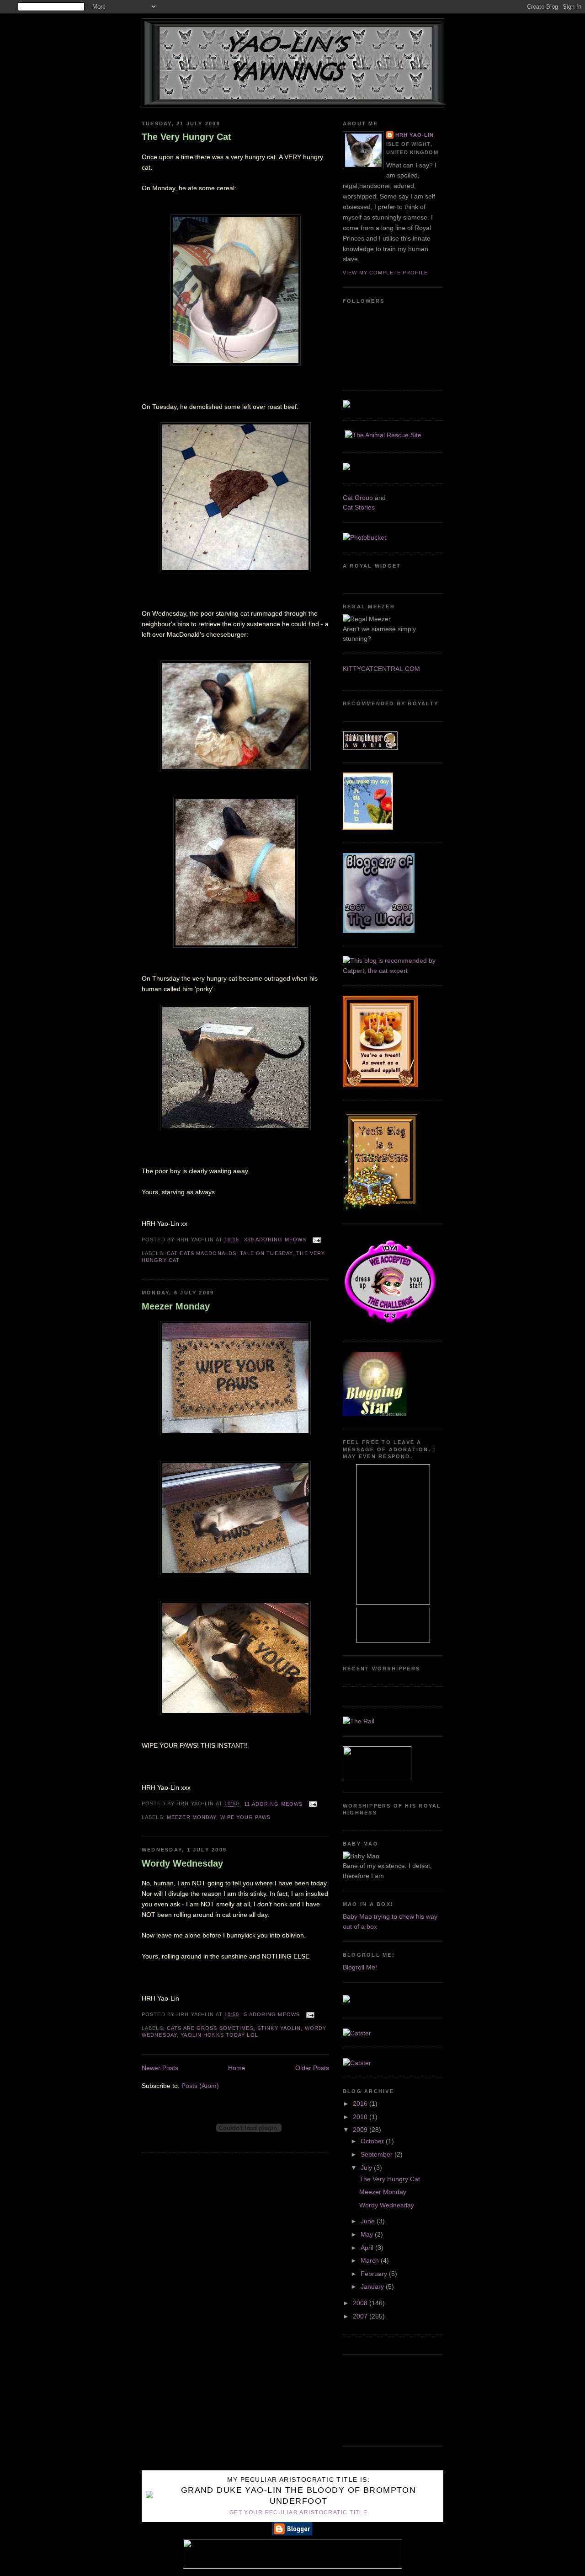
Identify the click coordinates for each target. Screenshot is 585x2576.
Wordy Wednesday (182, 1863)
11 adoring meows (273, 1804)
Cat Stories (359, 507)
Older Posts (312, 2068)
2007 (361, 2316)
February (375, 2274)
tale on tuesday (266, 1253)
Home (237, 2068)
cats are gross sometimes (210, 2028)
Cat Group (358, 498)
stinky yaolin (279, 2028)
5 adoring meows (272, 2014)
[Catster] (357, 2033)
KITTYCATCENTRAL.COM (381, 669)
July (367, 2168)
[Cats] (393, 971)
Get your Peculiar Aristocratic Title (298, 2512)
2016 (361, 2104)
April (368, 2248)
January (373, 2286)
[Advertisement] (384, 2399)
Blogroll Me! (360, 1967)
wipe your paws (246, 1817)
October (373, 2141)
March (371, 2260)
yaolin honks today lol (219, 2035)
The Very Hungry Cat (186, 137)
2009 (361, 2130)
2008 (361, 2303)
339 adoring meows (275, 1240)
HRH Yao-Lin (415, 135)
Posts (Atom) (200, 2086)
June (369, 2221)
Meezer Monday (176, 1306)
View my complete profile (385, 273)
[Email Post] (315, 1240)
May (368, 2234)
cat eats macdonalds (202, 1253)
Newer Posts (160, 2068)
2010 (361, 2117)
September (378, 2154)
